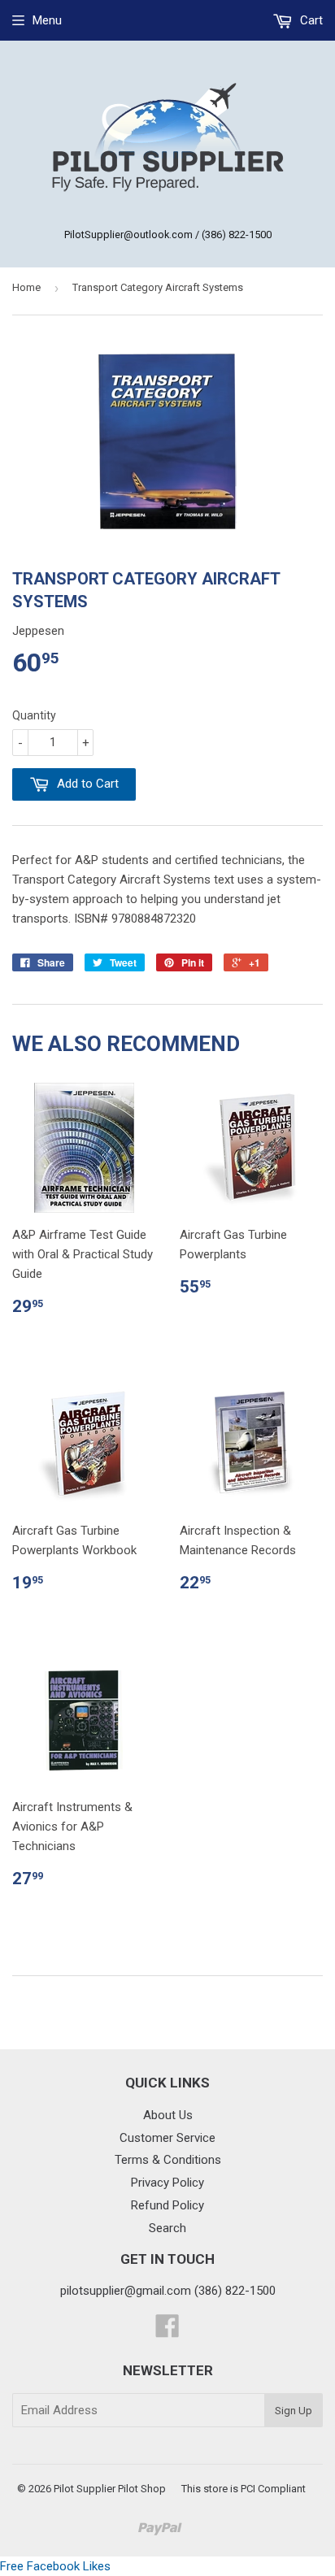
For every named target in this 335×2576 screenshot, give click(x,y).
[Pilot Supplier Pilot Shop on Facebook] (167, 2331)
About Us (168, 2115)
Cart (310, 20)
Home (26, 287)
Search (167, 2228)
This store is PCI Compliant (244, 2489)
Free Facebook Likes (55, 2566)
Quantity (34, 715)
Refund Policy (167, 2205)
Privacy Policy (167, 2183)
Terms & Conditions (168, 2160)
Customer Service (167, 2138)
